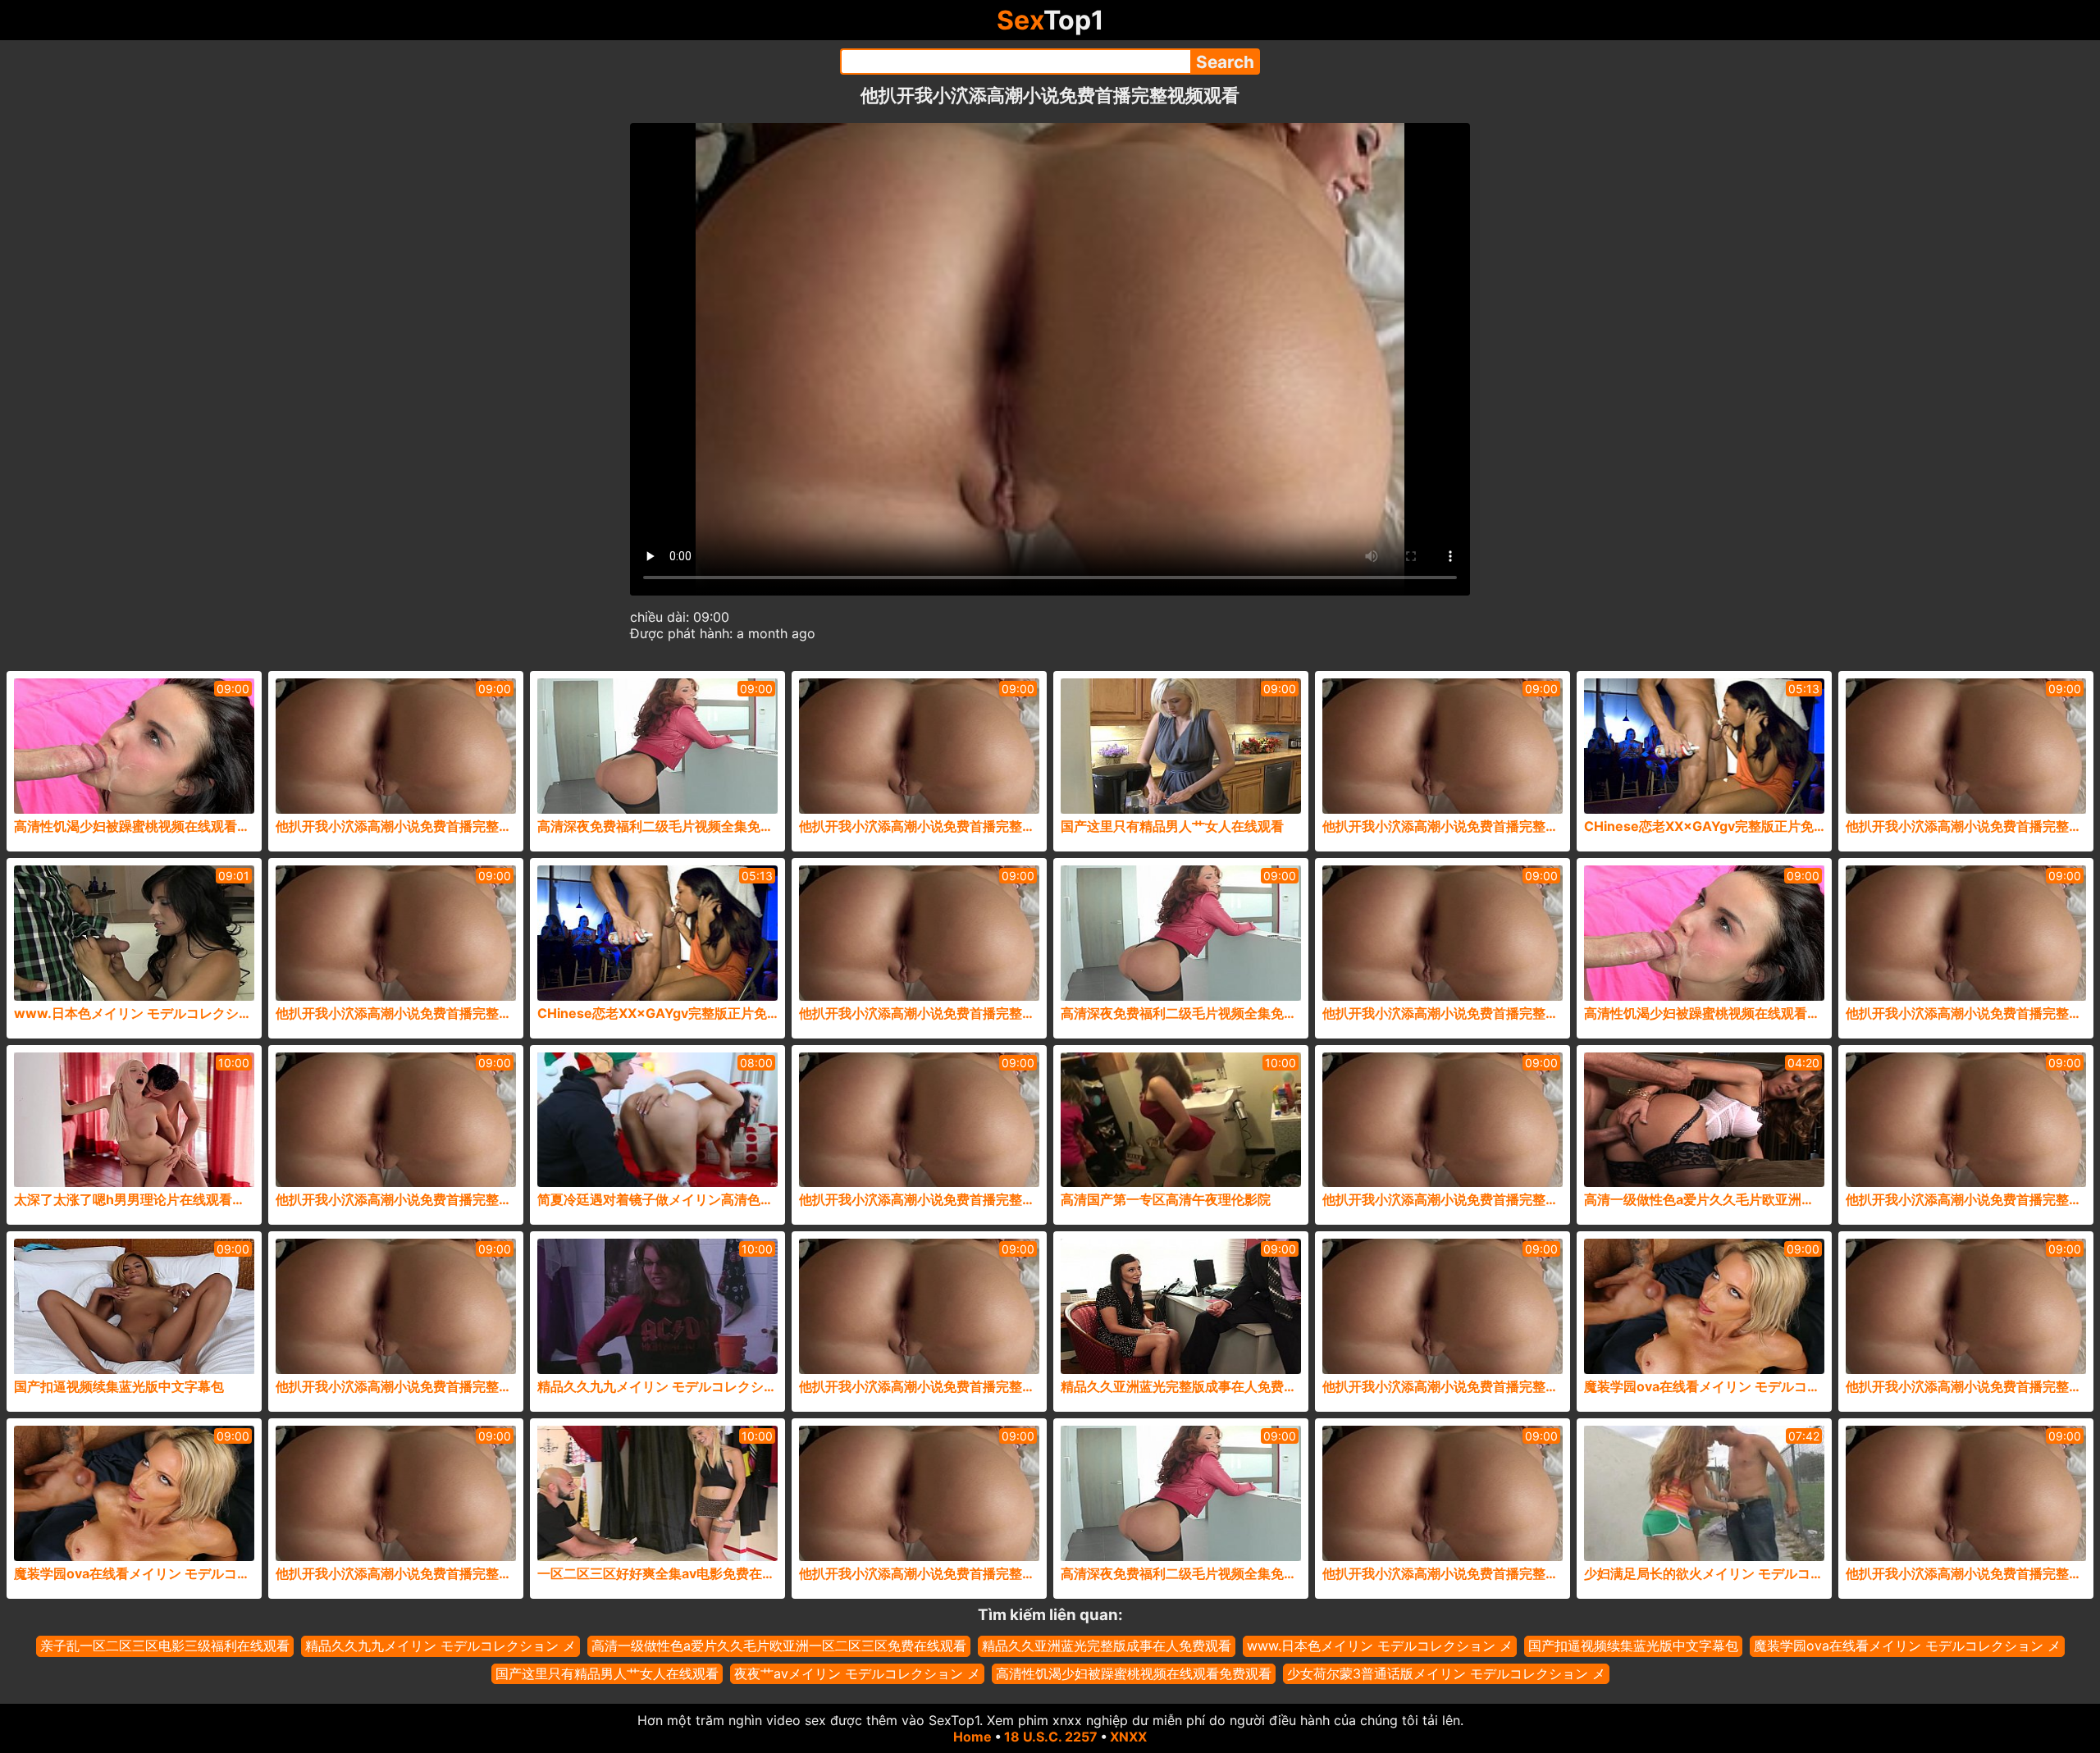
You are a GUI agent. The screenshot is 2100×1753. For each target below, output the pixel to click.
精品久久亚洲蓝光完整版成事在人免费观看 (1107, 1646)
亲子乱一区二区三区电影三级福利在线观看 (165, 1646)
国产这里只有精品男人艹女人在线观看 (607, 1673)
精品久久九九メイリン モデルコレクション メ (441, 1646)
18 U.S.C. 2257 (1051, 1737)
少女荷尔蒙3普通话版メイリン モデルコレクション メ (1446, 1673)
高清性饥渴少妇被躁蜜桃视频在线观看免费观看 (1134, 1673)
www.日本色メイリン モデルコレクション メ (1380, 1646)
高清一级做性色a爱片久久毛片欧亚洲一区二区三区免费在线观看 (779, 1646)
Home (972, 1737)
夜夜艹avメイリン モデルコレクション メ (857, 1673)
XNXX (1128, 1737)
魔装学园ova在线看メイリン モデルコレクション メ (1907, 1646)
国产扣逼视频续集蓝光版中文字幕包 (1633, 1646)
